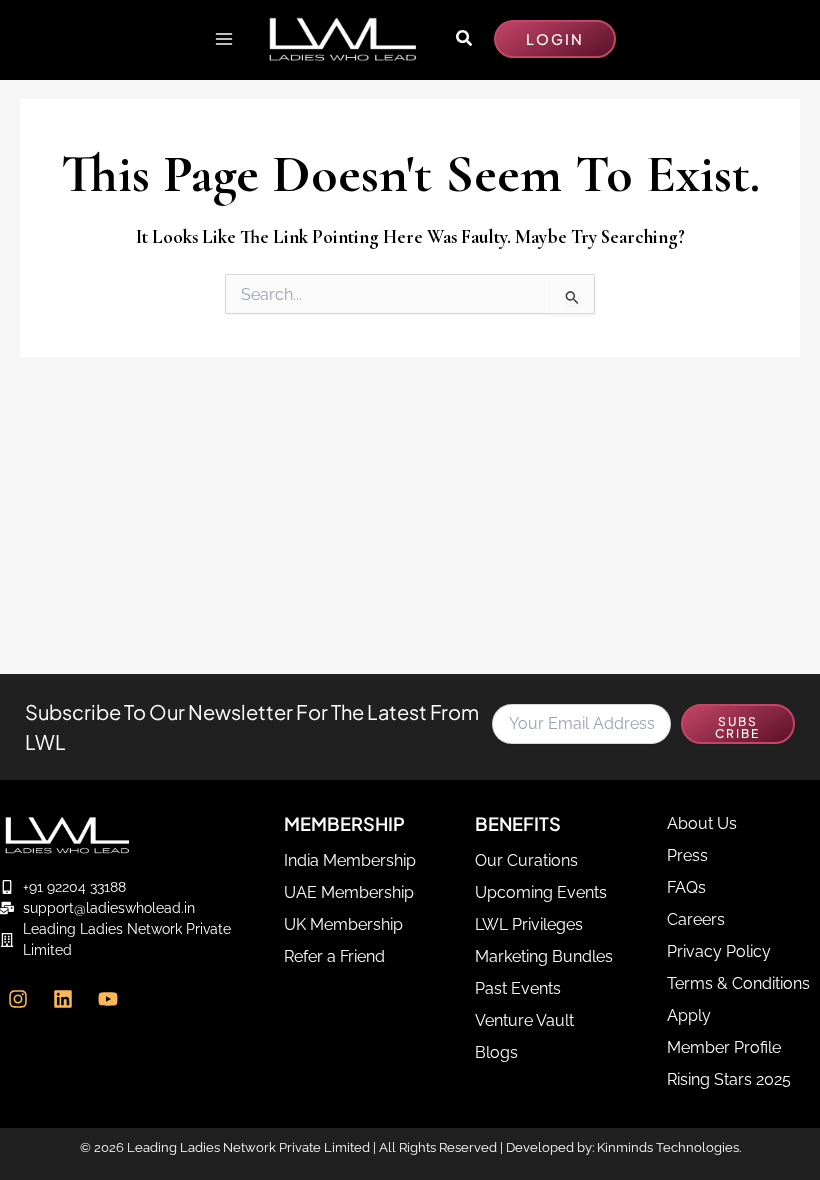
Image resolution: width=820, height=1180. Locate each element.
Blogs (496, 1052)
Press (687, 855)
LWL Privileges (529, 924)
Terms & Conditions (738, 983)
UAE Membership (349, 892)
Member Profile (724, 1047)
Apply (689, 1015)
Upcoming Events (541, 892)
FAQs (686, 887)
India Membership (350, 860)
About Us (702, 823)
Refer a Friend (334, 956)
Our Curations (526, 860)
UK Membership (343, 924)
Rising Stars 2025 (729, 1079)
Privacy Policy (719, 951)
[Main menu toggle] (223, 38)
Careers (696, 919)
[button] (465, 38)
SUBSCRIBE (737, 727)
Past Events (518, 988)
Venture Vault (524, 1020)
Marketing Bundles (544, 956)
